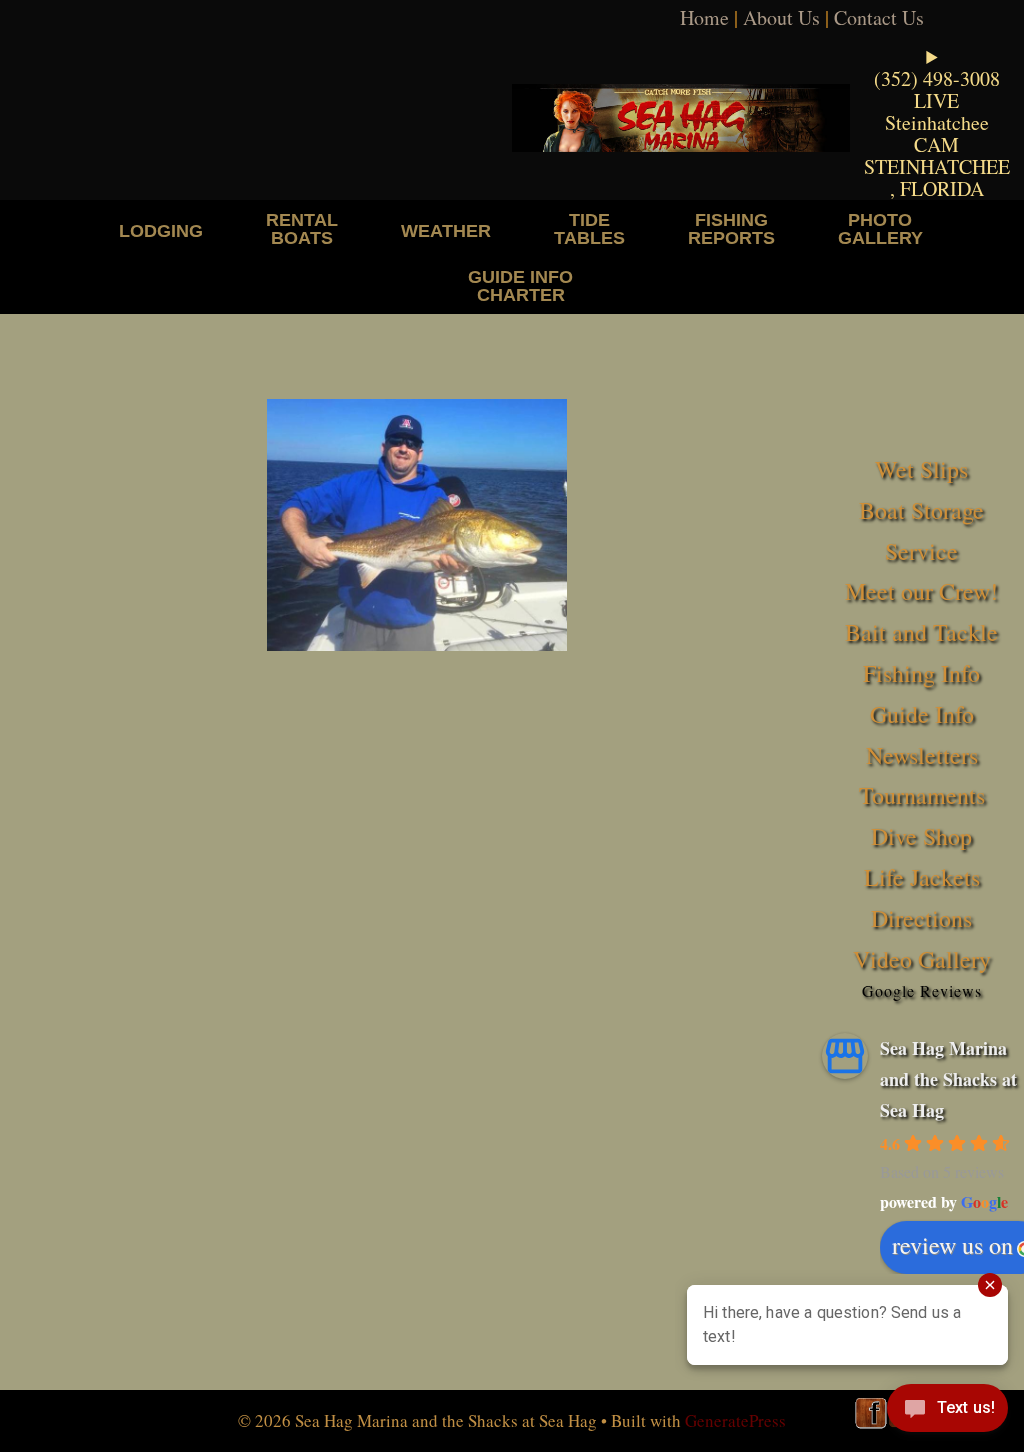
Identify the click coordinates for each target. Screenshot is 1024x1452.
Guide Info (922, 714)
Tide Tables (589, 228)
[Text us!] (947, 1412)
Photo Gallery (880, 228)
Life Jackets (922, 877)
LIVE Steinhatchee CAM (937, 122)
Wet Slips (921, 469)
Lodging (161, 230)
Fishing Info (921, 673)
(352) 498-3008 (937, 78)
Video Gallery (922, 959)
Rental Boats (302, 228)
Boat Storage (921, 510)
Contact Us (879, 17)
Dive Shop (921, 836)
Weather (446, 230)
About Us (781, 17)
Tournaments (922, 795)
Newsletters (922, 755)
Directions (921, 918)
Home (704, 17)
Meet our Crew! (921, 591)
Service (921, 551)
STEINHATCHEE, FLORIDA (937, 177)
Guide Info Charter (520, 285)
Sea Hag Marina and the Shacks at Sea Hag (948, 1078)
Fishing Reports (731, 228)
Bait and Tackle (921, 632)
